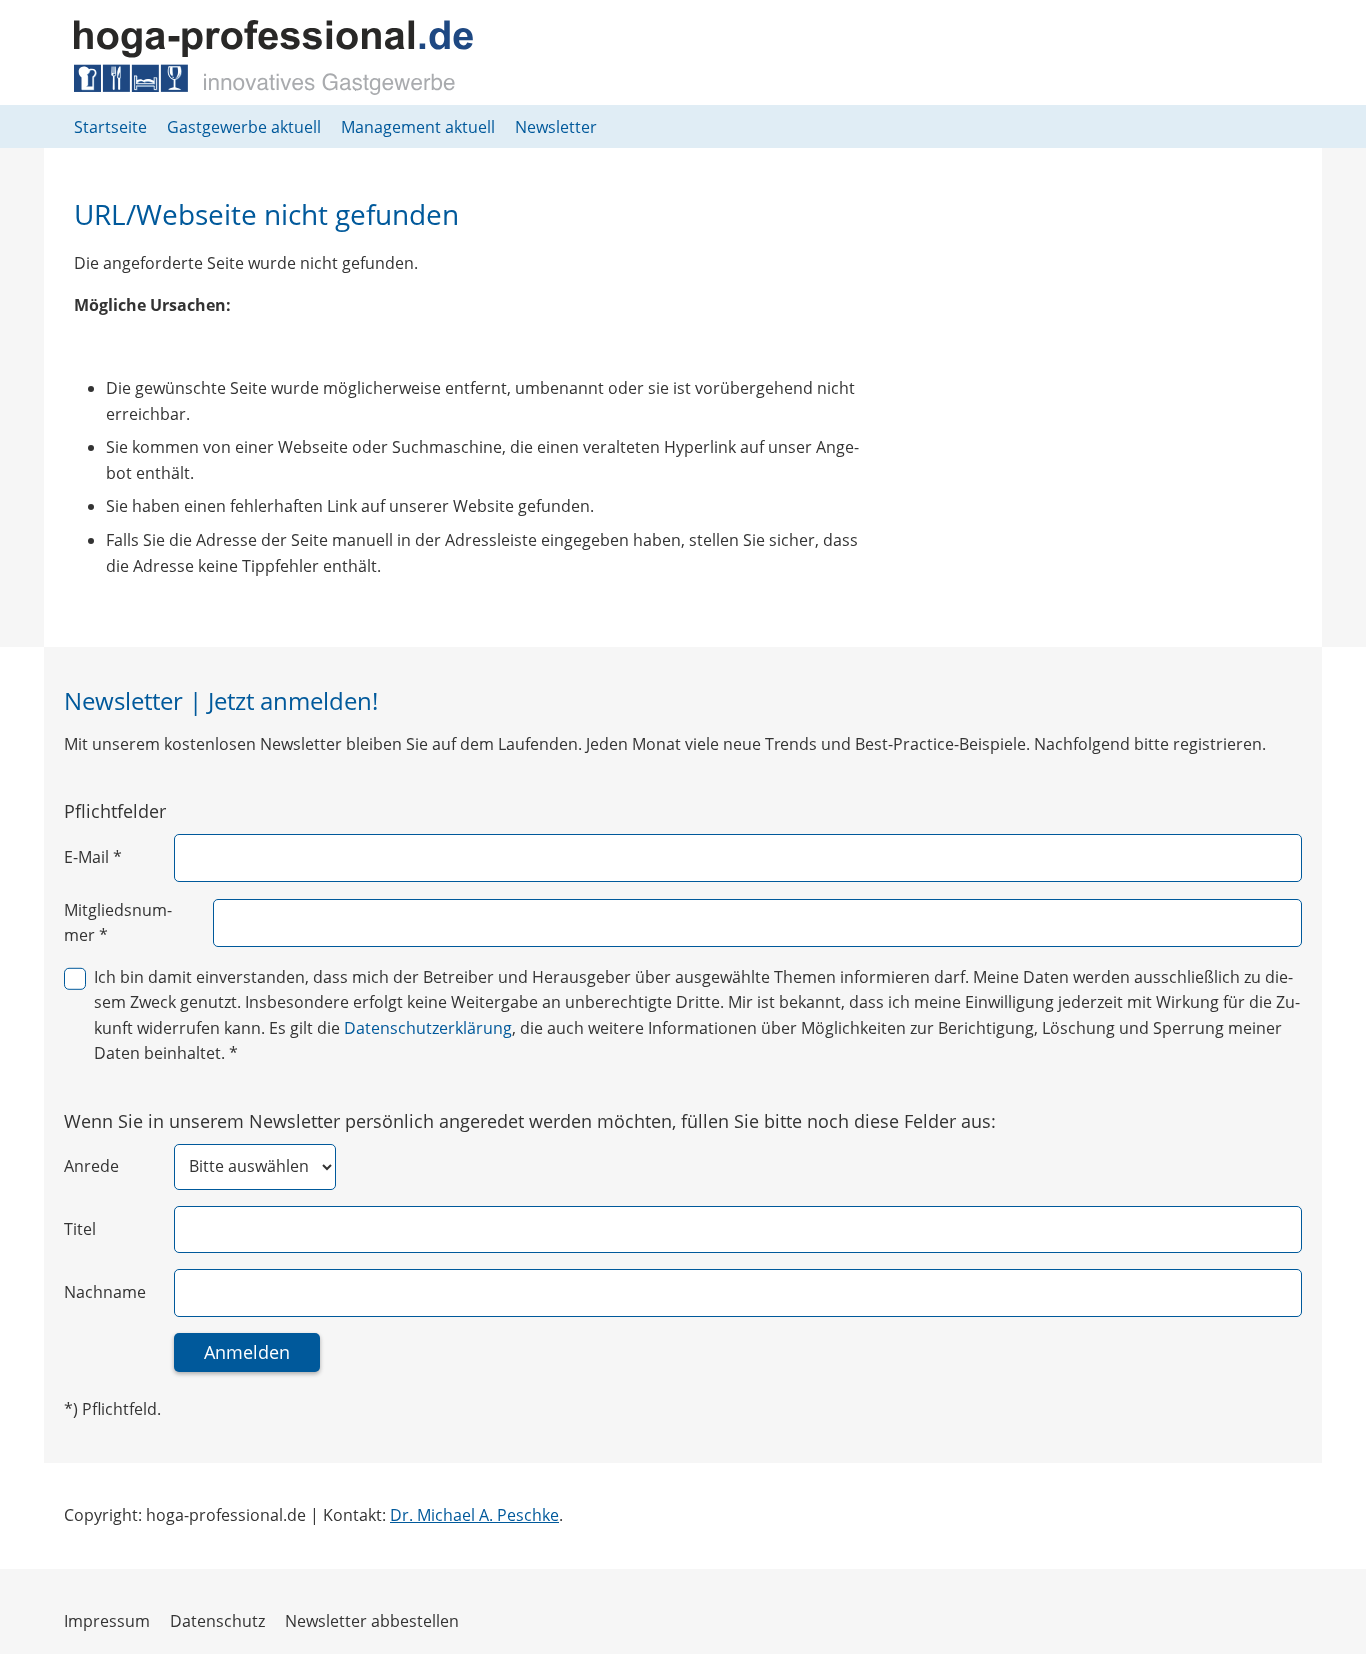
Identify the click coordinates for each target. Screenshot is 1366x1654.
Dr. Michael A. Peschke (474, 1515)
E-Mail (93, 857)
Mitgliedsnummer (118, 923)
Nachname (105, 1292)
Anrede (91, 1166)
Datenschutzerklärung (428, 1028)
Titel (80, 1229)
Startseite (110, 127)
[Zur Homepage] (273, 57)
